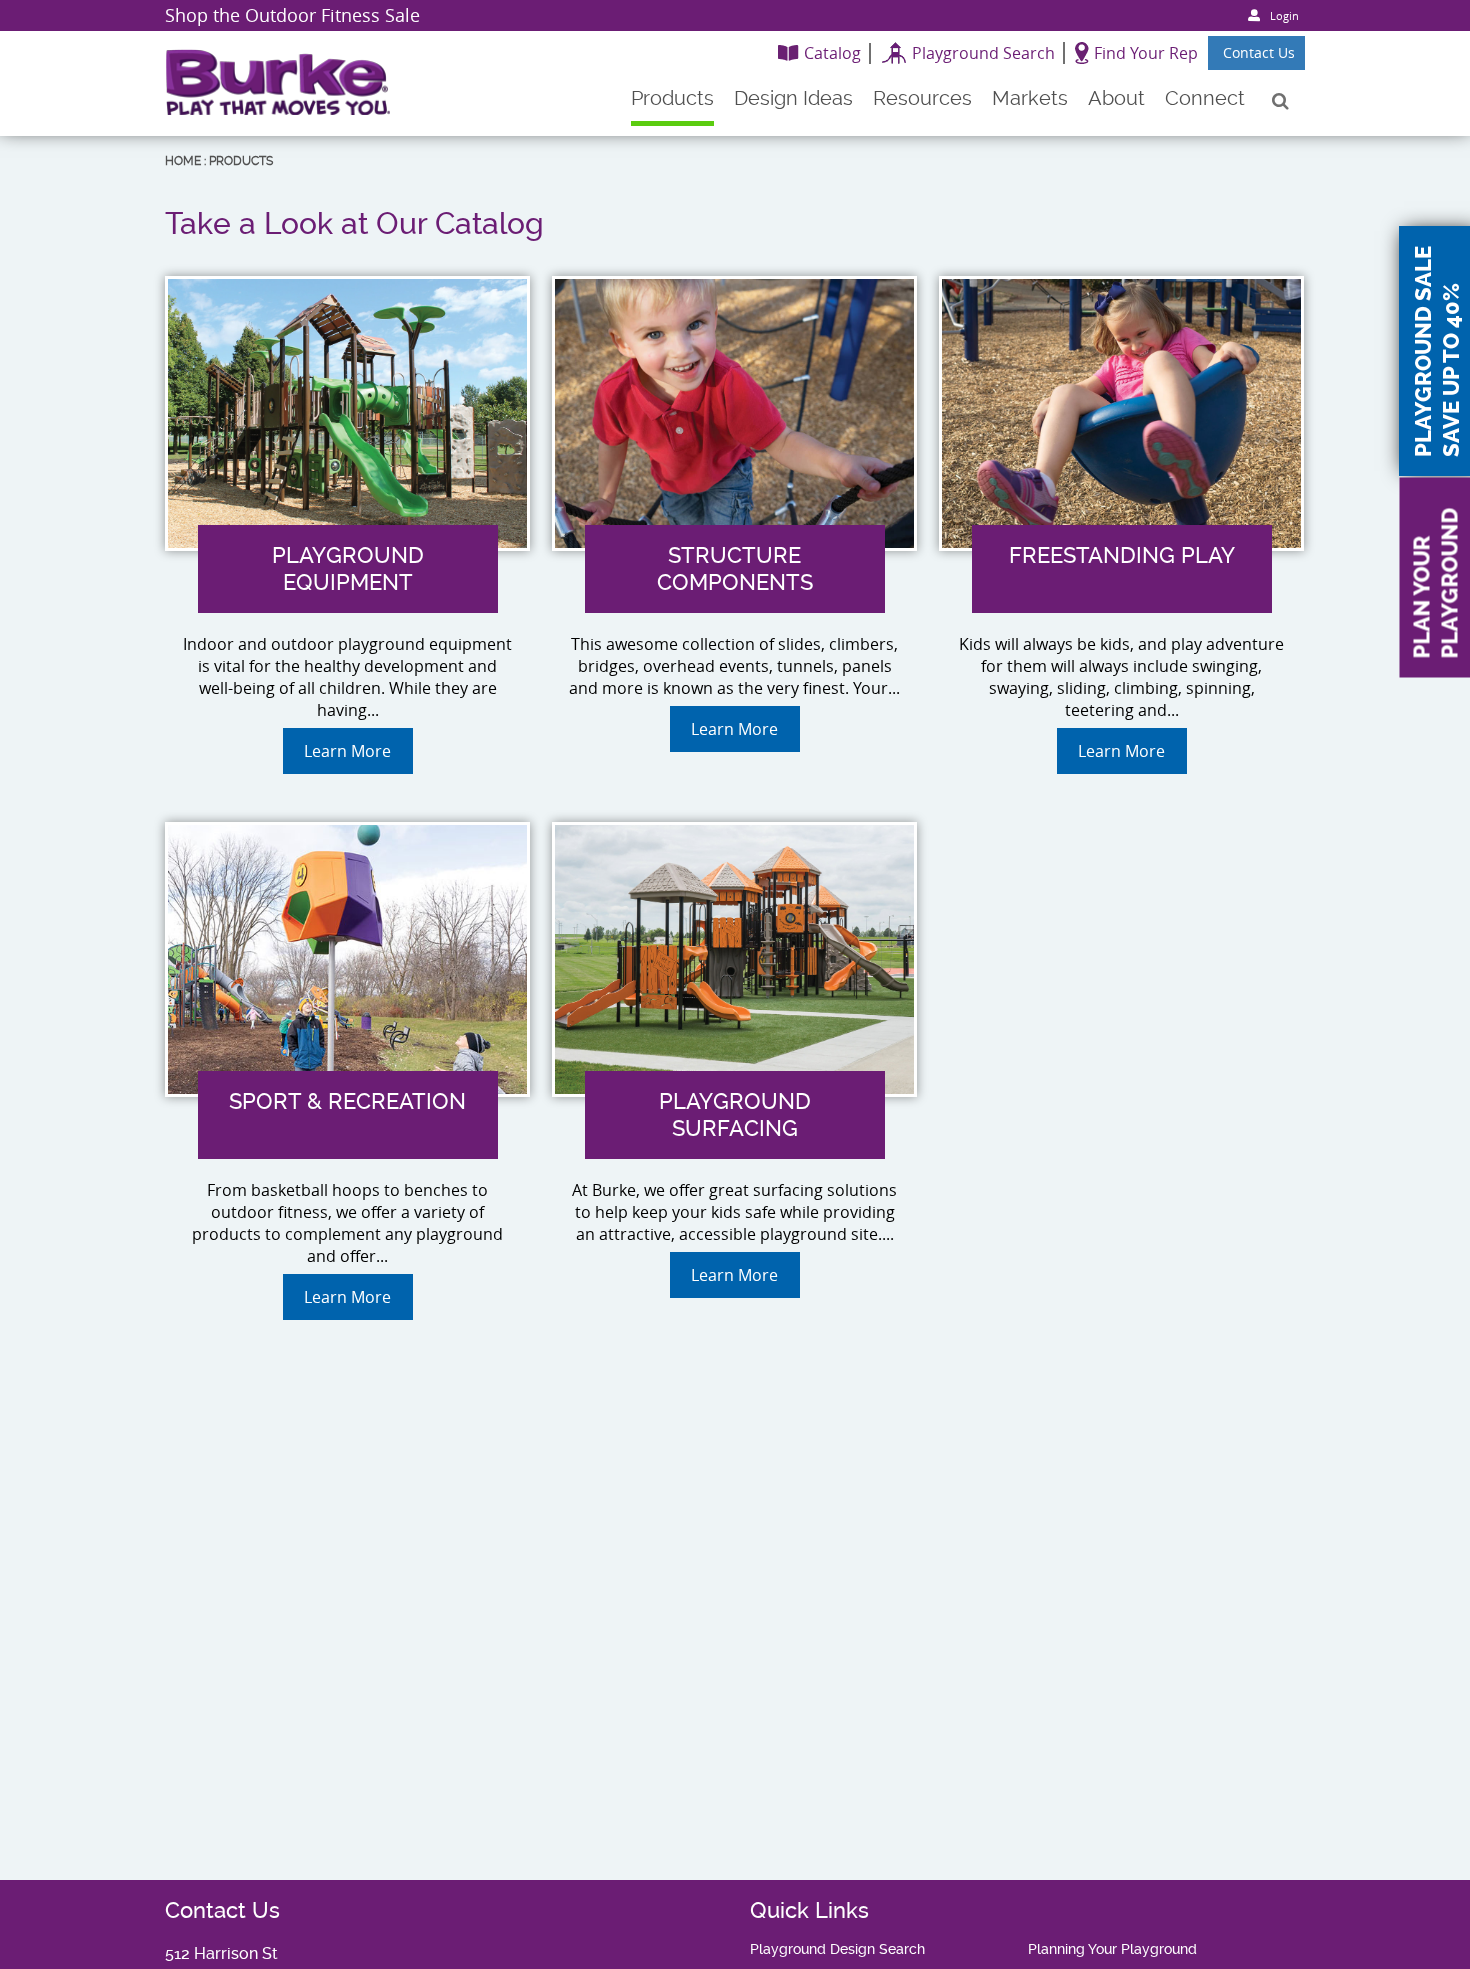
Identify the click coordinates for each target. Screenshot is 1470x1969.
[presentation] (347, 649)
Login (1284, 15)
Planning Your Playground (1112, 1949)
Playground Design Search (837, 1949)
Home (183, 161)
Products (241, 161)
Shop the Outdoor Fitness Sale (292, 15)
